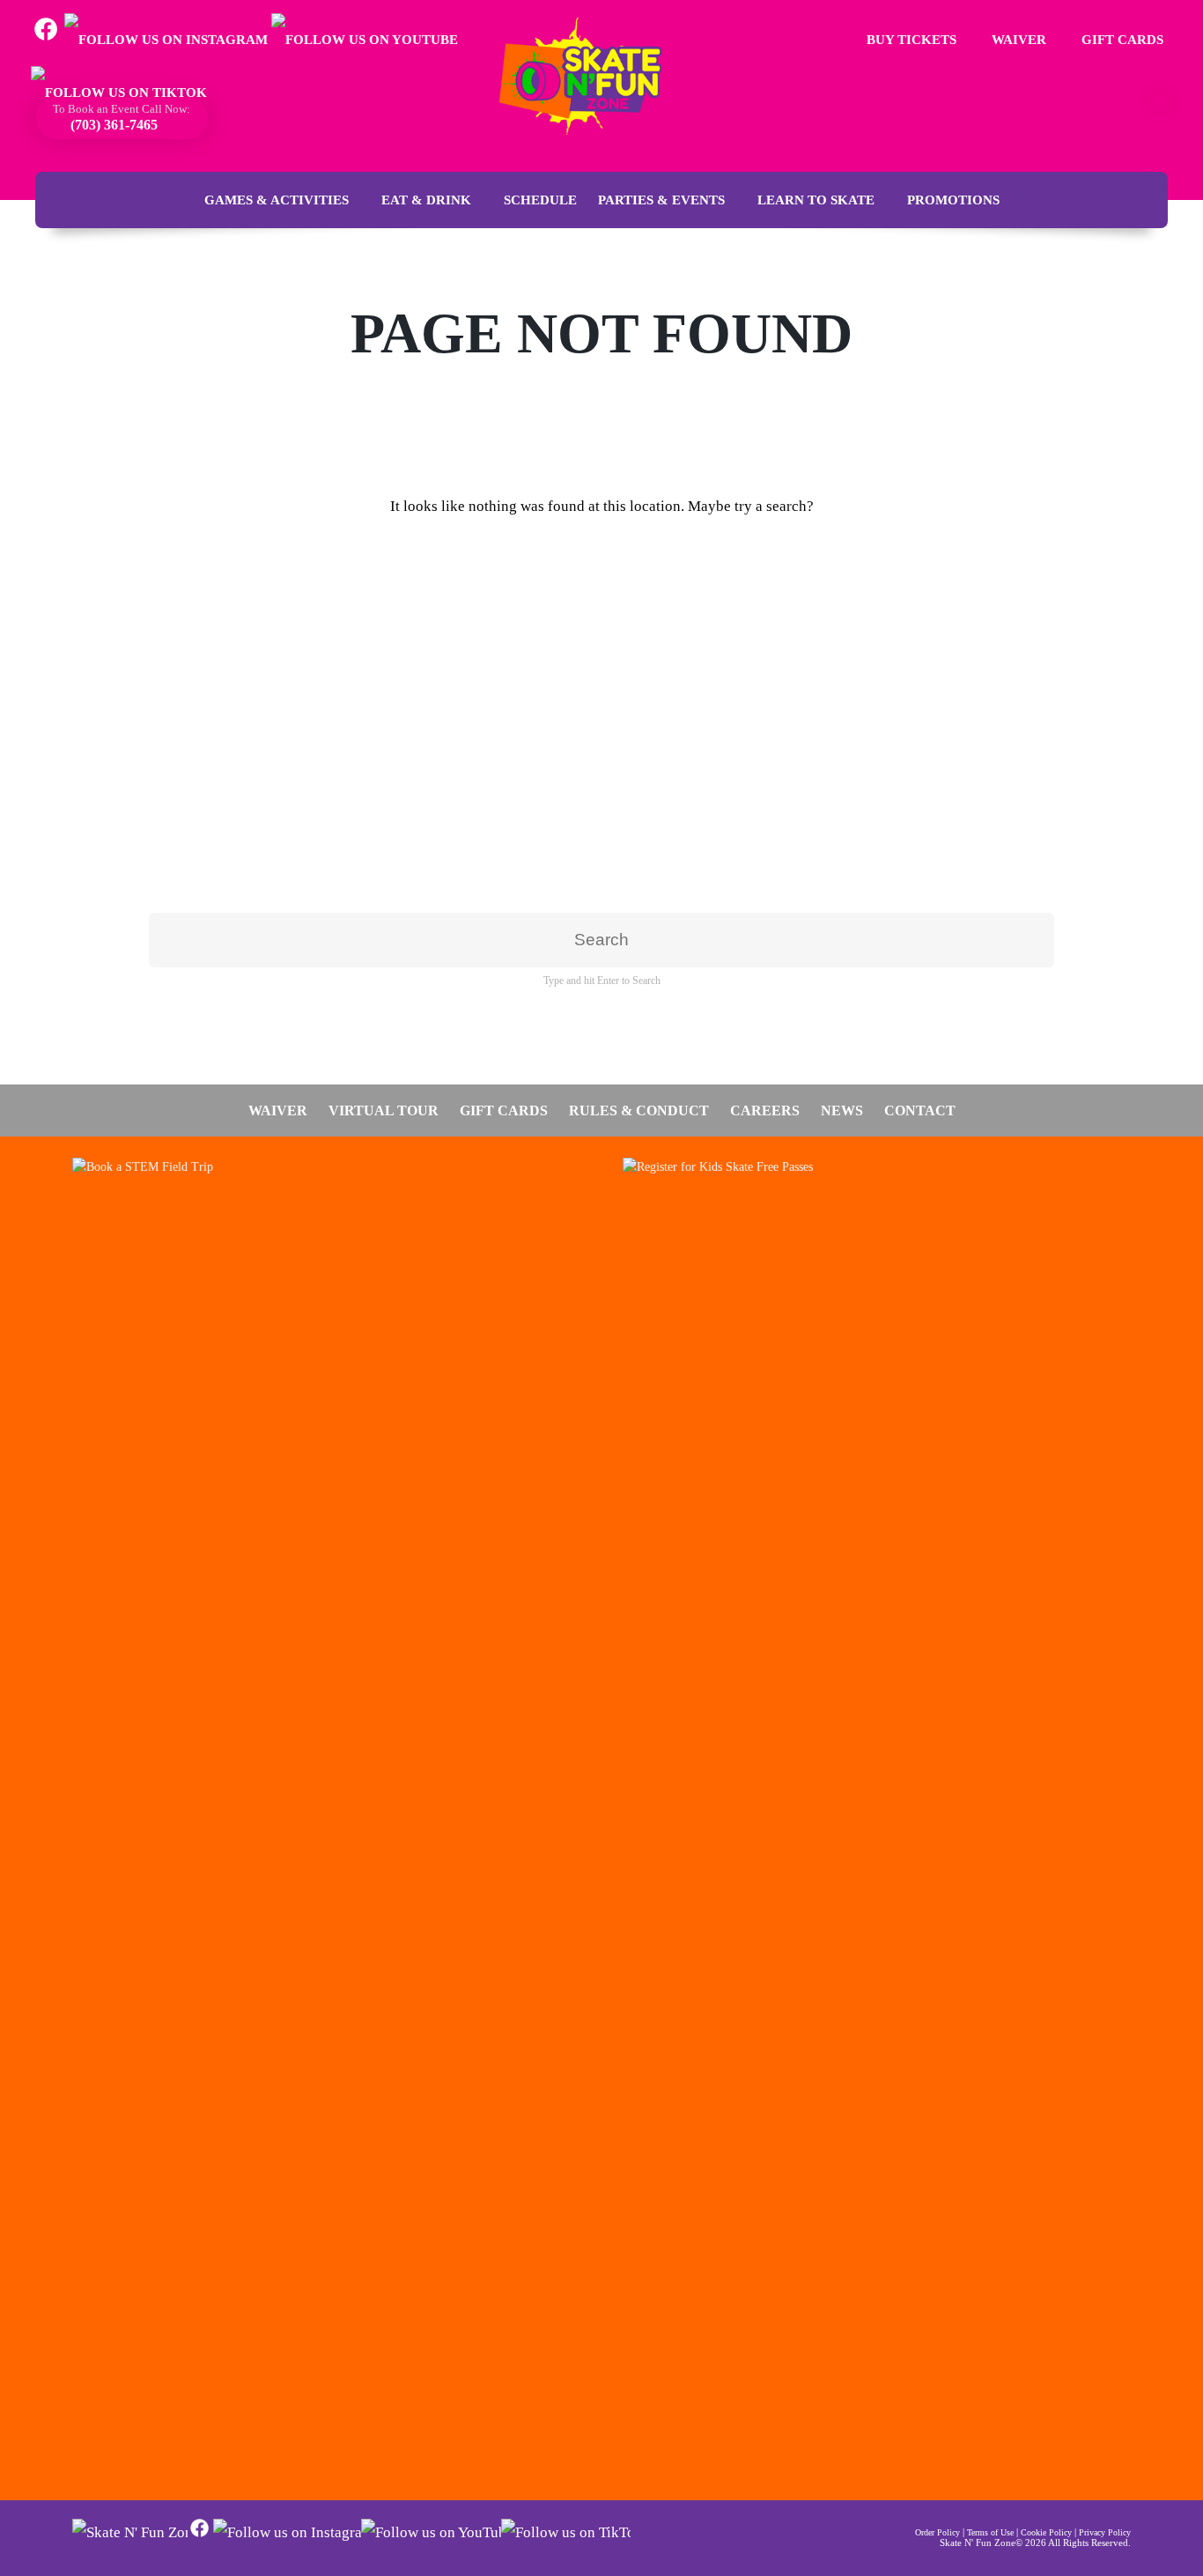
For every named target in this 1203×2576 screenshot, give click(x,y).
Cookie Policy (1046, 2532)
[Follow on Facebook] (199, 2535)
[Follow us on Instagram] (166, 40)
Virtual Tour (384, 1110)
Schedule (540, 200)
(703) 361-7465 (112, 125)
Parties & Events (661, 200)
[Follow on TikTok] (566, 2532)
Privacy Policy (1105, 2532)
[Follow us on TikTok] (119, 93)
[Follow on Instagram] (287, 2532)
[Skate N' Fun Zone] (130, 2532)
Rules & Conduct (639, 1110)
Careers (765, 1110)
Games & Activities (277, 200)
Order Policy (937, 2532)
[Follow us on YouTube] (365, 40)
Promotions (953, 200)
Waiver (1017, 40)
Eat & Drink (426, 200)
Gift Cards (1121, 40)
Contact (920, 1110)
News (842, 1110)
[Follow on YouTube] (431, 2532)
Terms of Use (990, 2532)
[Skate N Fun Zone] (591, 77)
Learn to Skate (816, 200)
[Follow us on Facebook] (46, 40)
